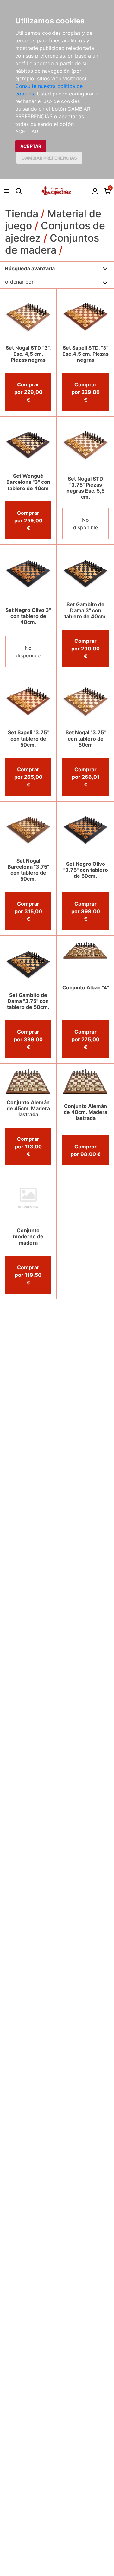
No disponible (85, 524)
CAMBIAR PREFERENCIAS (49, 158)
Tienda (22, 214)
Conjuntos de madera (52, 244)
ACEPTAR (31, 146)
